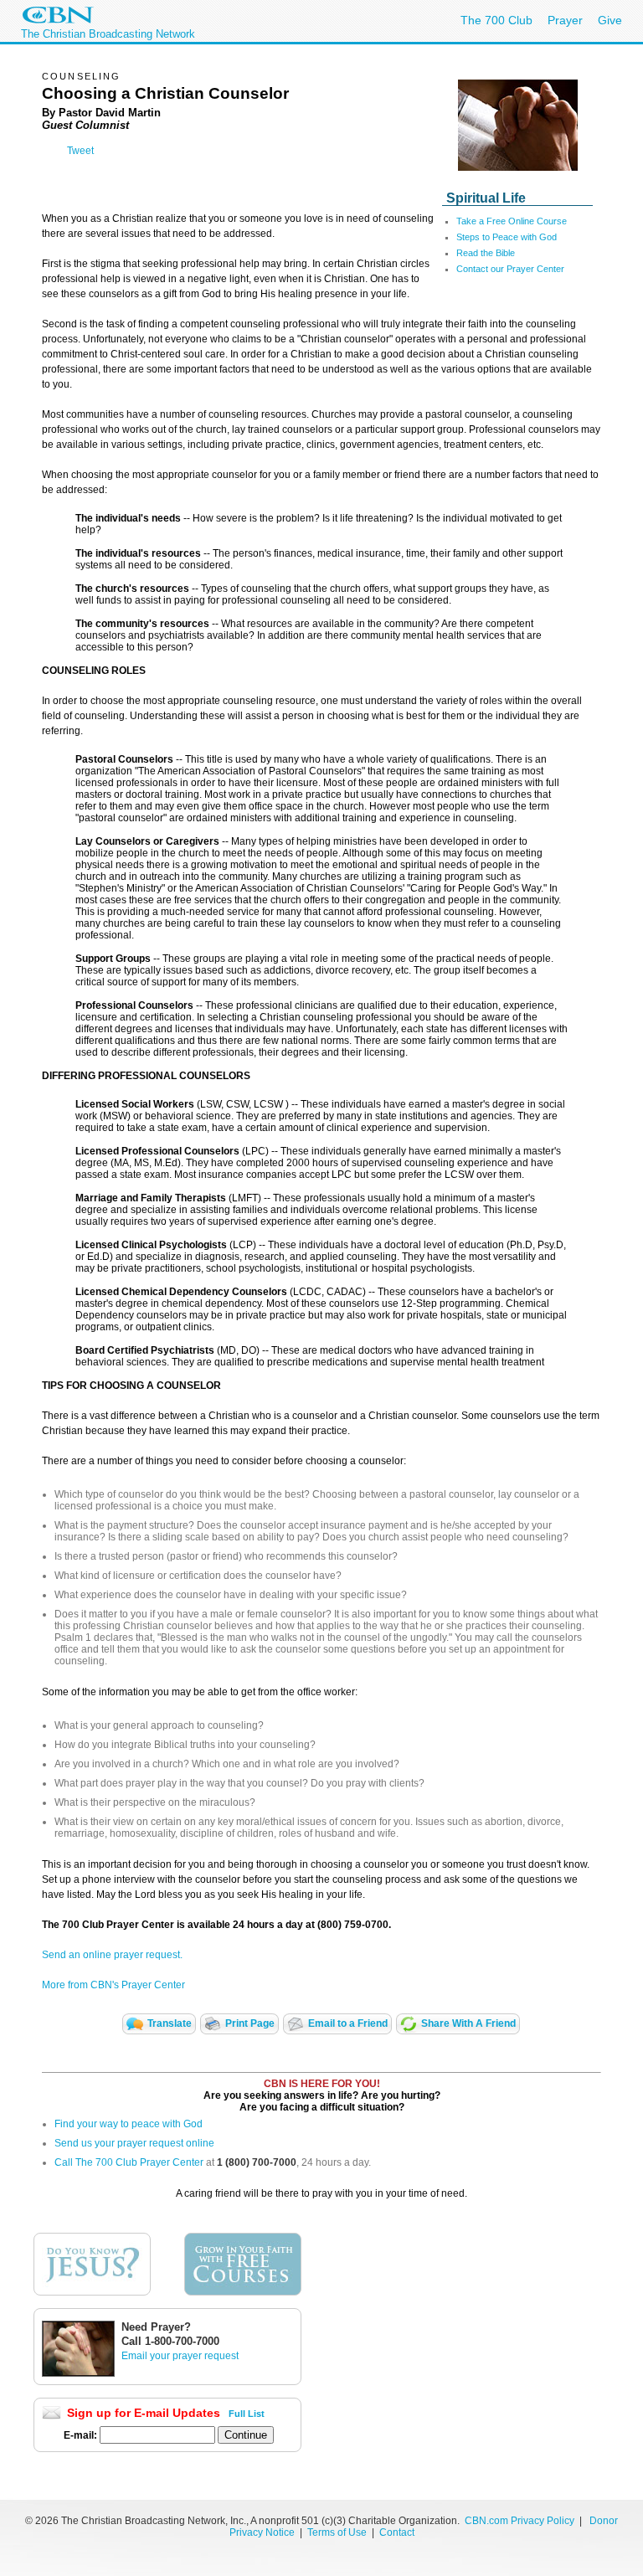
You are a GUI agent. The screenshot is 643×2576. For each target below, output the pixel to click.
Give (610, 20)
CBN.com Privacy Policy (520, 2521)
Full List (247, 2414)
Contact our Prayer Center (510, 269)
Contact (397, 2532)
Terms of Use (338, 2532)
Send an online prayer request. (112, 1955)
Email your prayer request (180, 2356)
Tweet (80, 151)
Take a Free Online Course (512, 221)
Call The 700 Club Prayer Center (129, 2162)
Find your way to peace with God (129, 2124)
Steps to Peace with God (507, 237)
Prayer (565, 20)
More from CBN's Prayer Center (113, 1985)
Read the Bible (486, 253)
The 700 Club (496, 20)
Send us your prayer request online (134, 2143)
